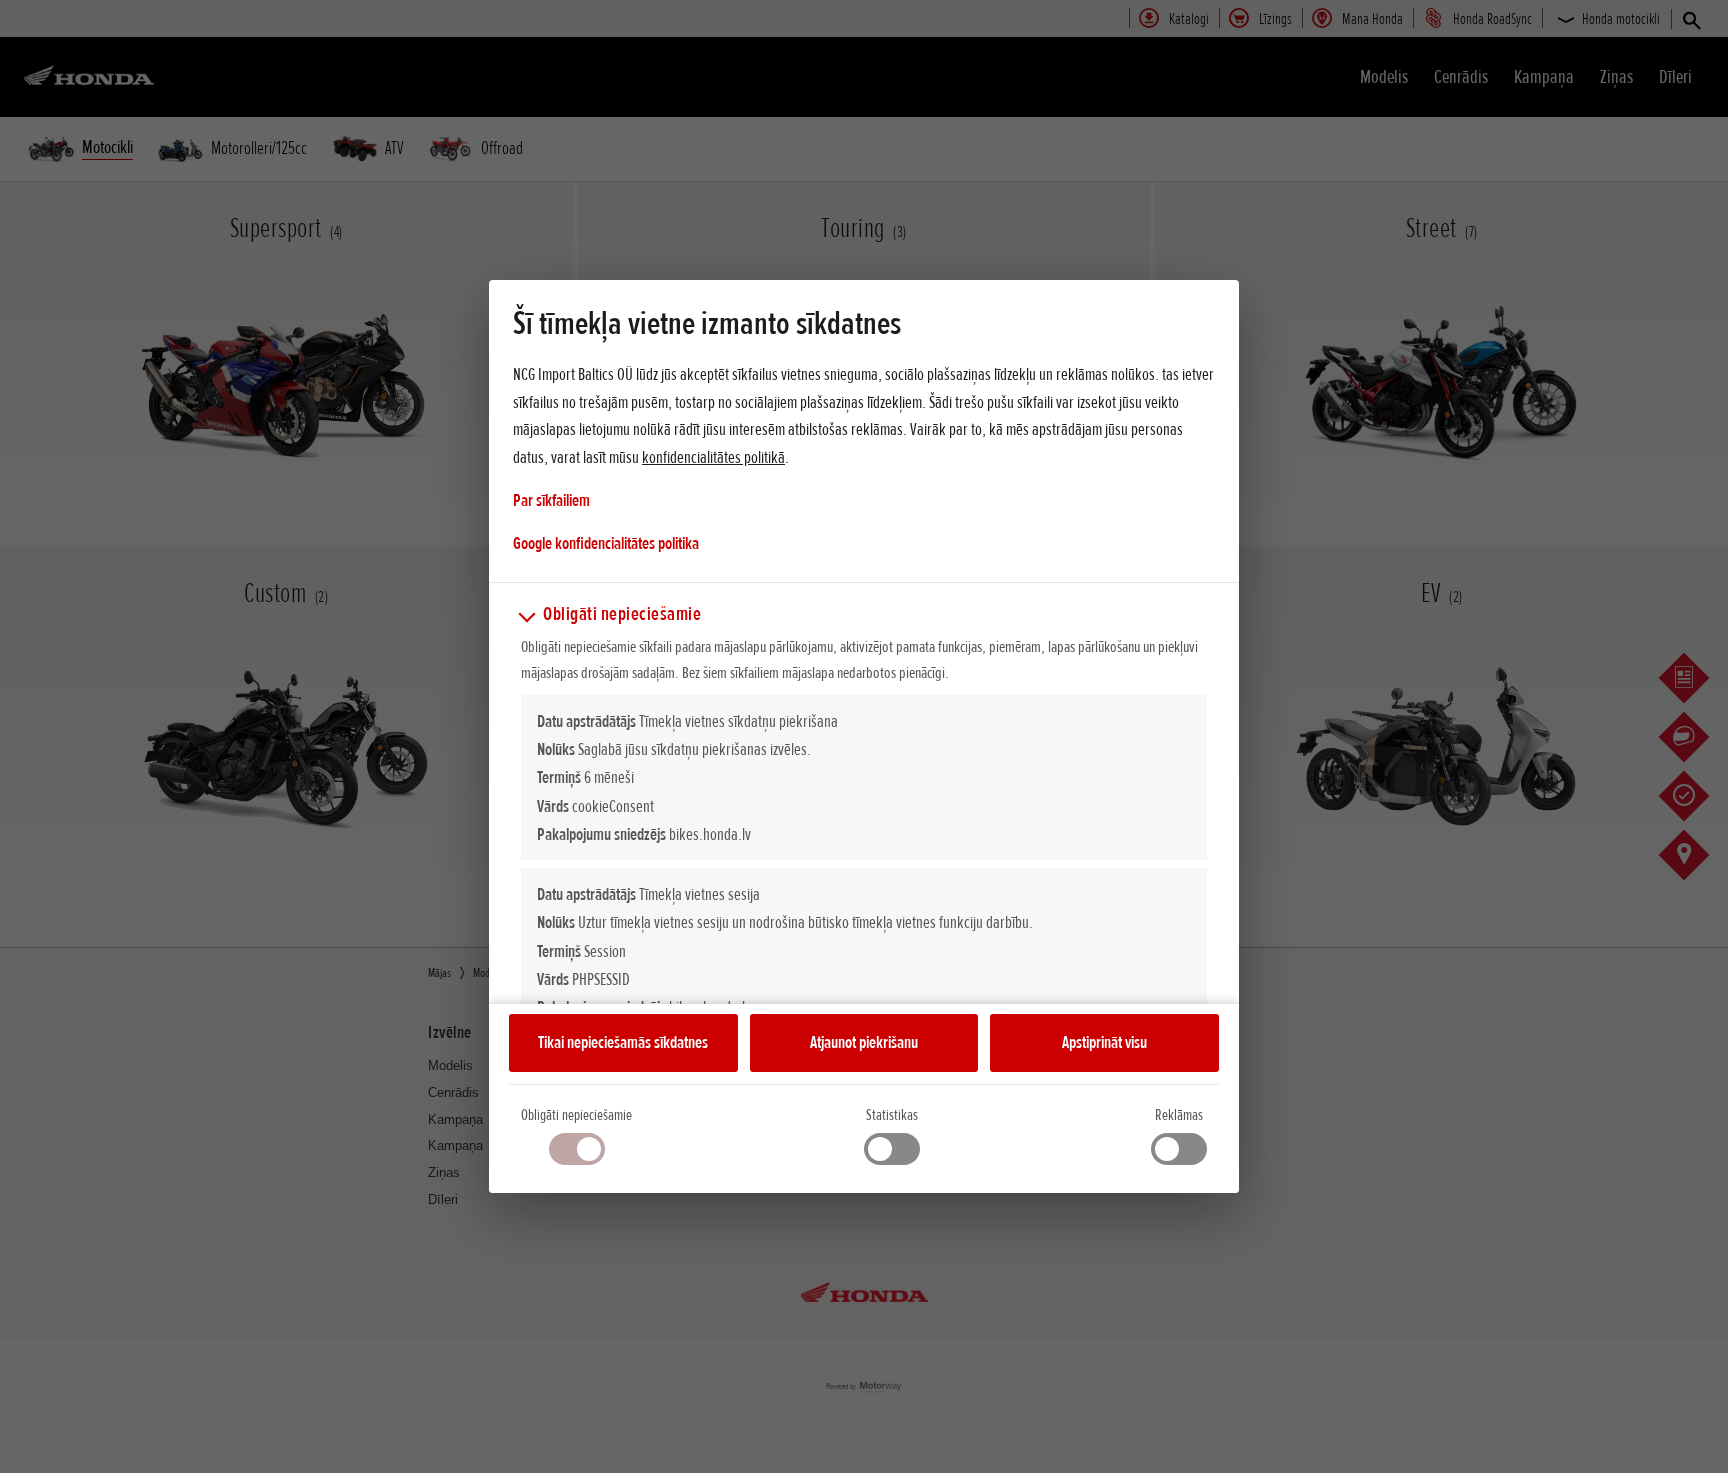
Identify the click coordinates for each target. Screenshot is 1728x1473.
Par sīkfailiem (551, 500)
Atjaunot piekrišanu (864, 1042)
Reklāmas (1179, 1115)
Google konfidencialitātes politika (606, 542)
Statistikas (892, 1115)
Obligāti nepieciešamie (576, 1115)
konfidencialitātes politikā (713, 457)
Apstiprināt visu (1104, 1042)
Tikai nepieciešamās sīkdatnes (623, 1042)
